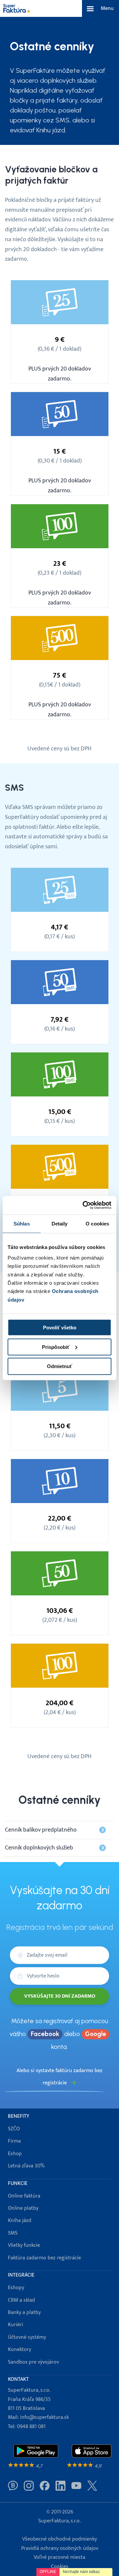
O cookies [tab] (97, 1223)
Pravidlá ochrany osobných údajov (60, 2548)
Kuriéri (16, 2325)
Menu (107, 8)
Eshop (15, 2154)
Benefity (19, 2116)
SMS (13, 2233)
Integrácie (21, 2275)
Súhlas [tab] (22, 1223)
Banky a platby (24, 2312)
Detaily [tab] (60, 1223)
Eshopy (16, 2288)
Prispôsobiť (56, 1347)
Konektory (20, 2350)
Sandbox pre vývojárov (33, 2362)
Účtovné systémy (27, 2337)
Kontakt (18, 2379)
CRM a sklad (21, 2300)
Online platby (23, 2208)
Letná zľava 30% (26, 2166)
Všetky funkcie (24, 2245)
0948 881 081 (31, 2427)
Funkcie (18, 2183)
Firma (14, 2141)
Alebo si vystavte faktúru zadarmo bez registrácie (59, 2077)
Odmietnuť (59, 1366)
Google (96, 2034)
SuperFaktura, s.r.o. (59, 2521)
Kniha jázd (20, 2221)
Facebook (45, 2034)
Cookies (60, 2567)
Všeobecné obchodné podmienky (59, 2539)
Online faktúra (24, 2196)
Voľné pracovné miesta (59, 2557)
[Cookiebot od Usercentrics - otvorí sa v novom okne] (84, 1205)
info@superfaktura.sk (44, 2417)
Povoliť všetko (60, 1328)
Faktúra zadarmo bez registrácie (44, 2258)
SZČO (14, 2129)
